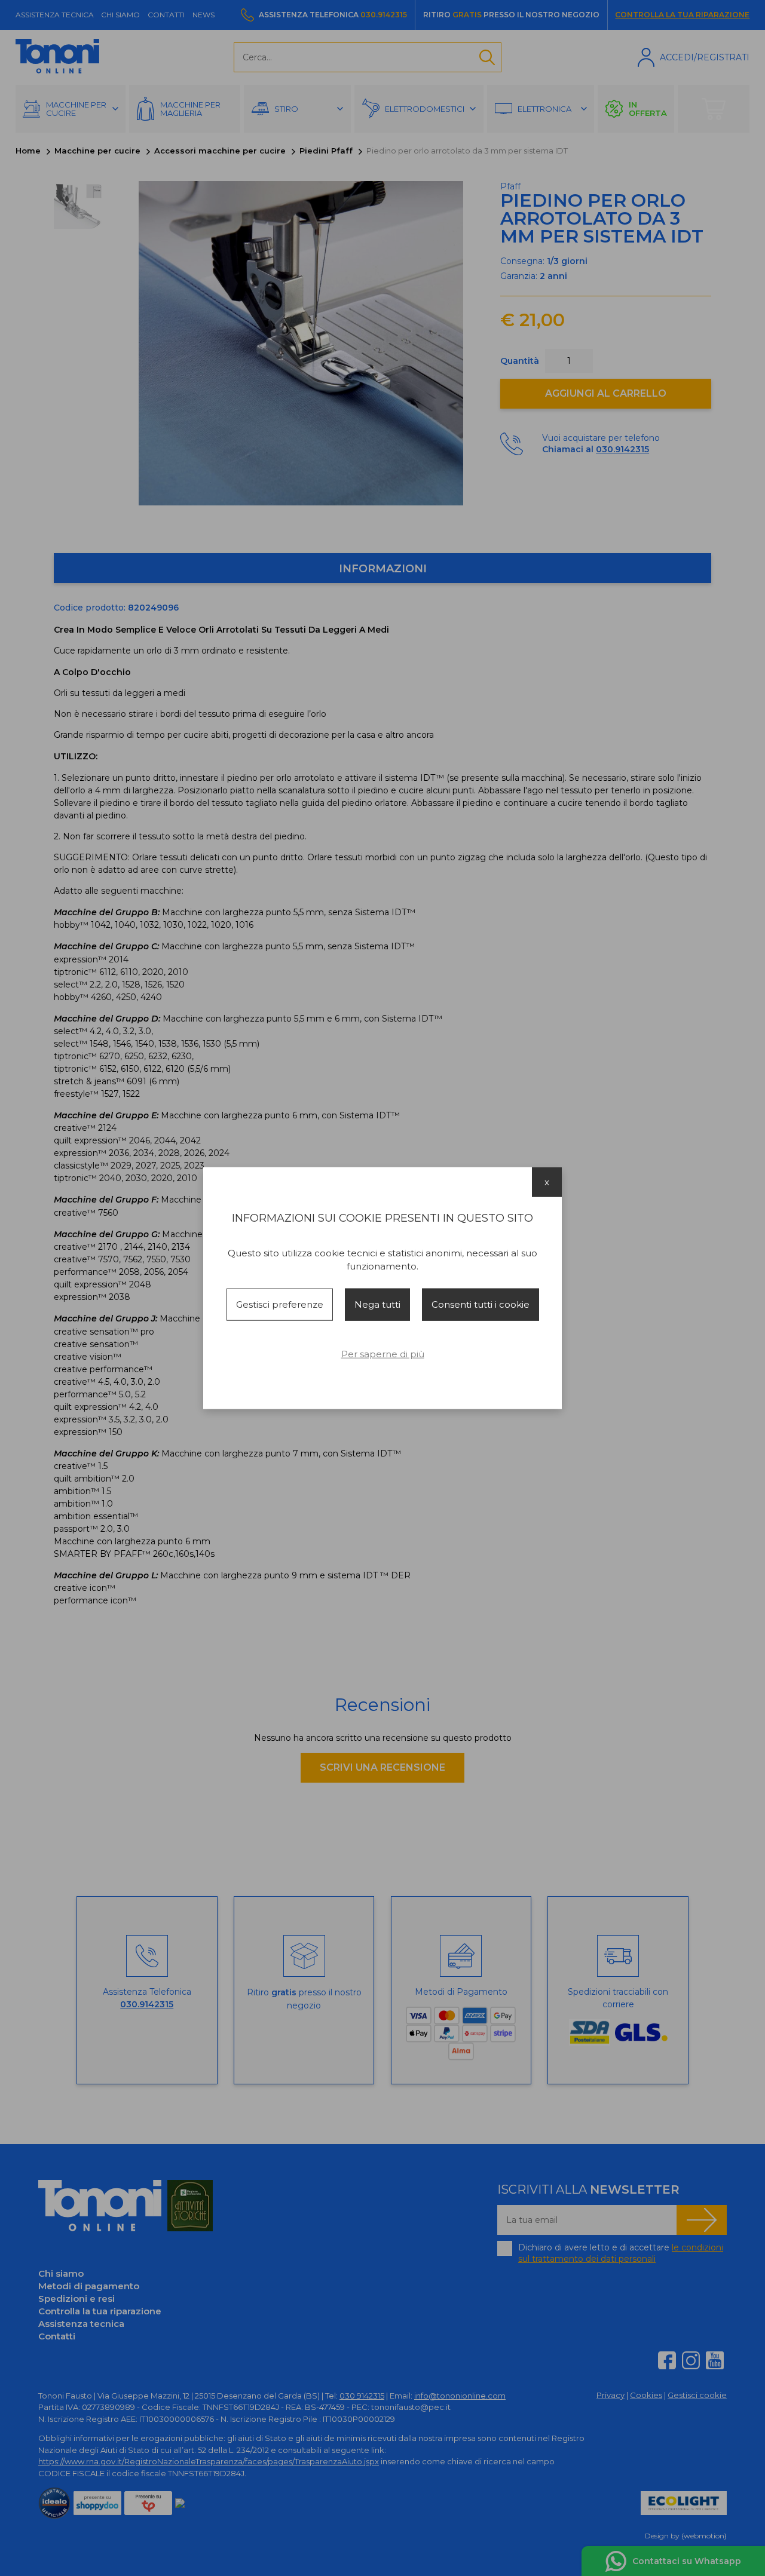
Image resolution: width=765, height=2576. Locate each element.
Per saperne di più (383, 1354)
